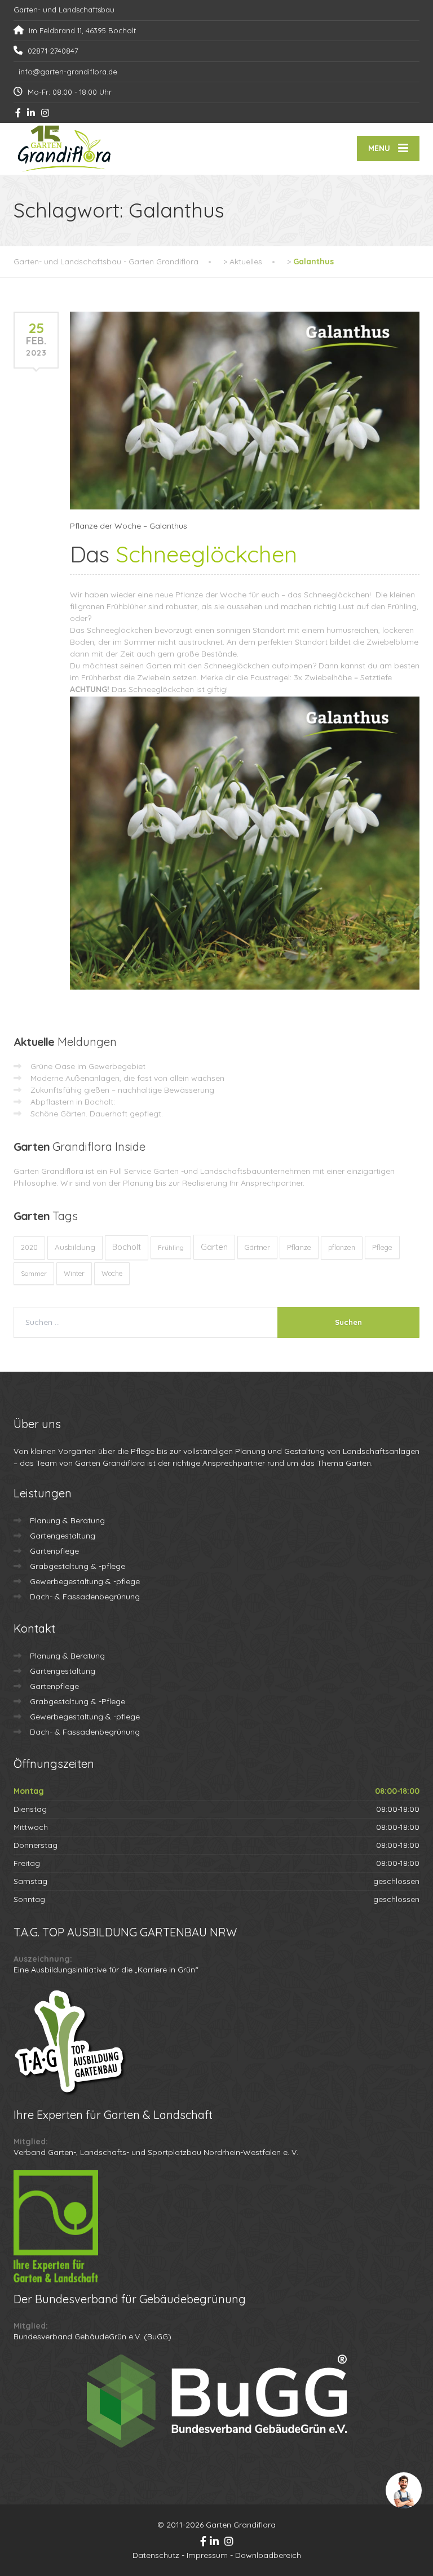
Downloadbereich (268, 2555)
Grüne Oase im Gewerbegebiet (88, 1066)
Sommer (34, 1273)
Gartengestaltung (63, 1536)
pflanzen (342, 1247)
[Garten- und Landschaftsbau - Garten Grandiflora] (64, 149)
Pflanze (299, 1247)
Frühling (171, 1247)
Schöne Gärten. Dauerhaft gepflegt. (97, 1114)
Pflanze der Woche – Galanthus (129, 526)
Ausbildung (75, 1247)
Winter (74, 1273)
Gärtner (257, 1247)
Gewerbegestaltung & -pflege (85, 1581)
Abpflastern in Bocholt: (73, 1102)
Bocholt (127, 1247)
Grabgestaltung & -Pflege (78, 1701)
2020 (29, 1247)
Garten (214, 1247)
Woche (112, 1273)
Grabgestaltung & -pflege (78, 1566)
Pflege (382, 1247)
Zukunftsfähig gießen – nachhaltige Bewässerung (122, 1090)
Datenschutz (156, 2555)
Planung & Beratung (67, 1520)
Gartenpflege (54, 1551)
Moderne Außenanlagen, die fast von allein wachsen (127, 1078)
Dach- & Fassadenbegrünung (85, 1597)
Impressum (207, 2555)
